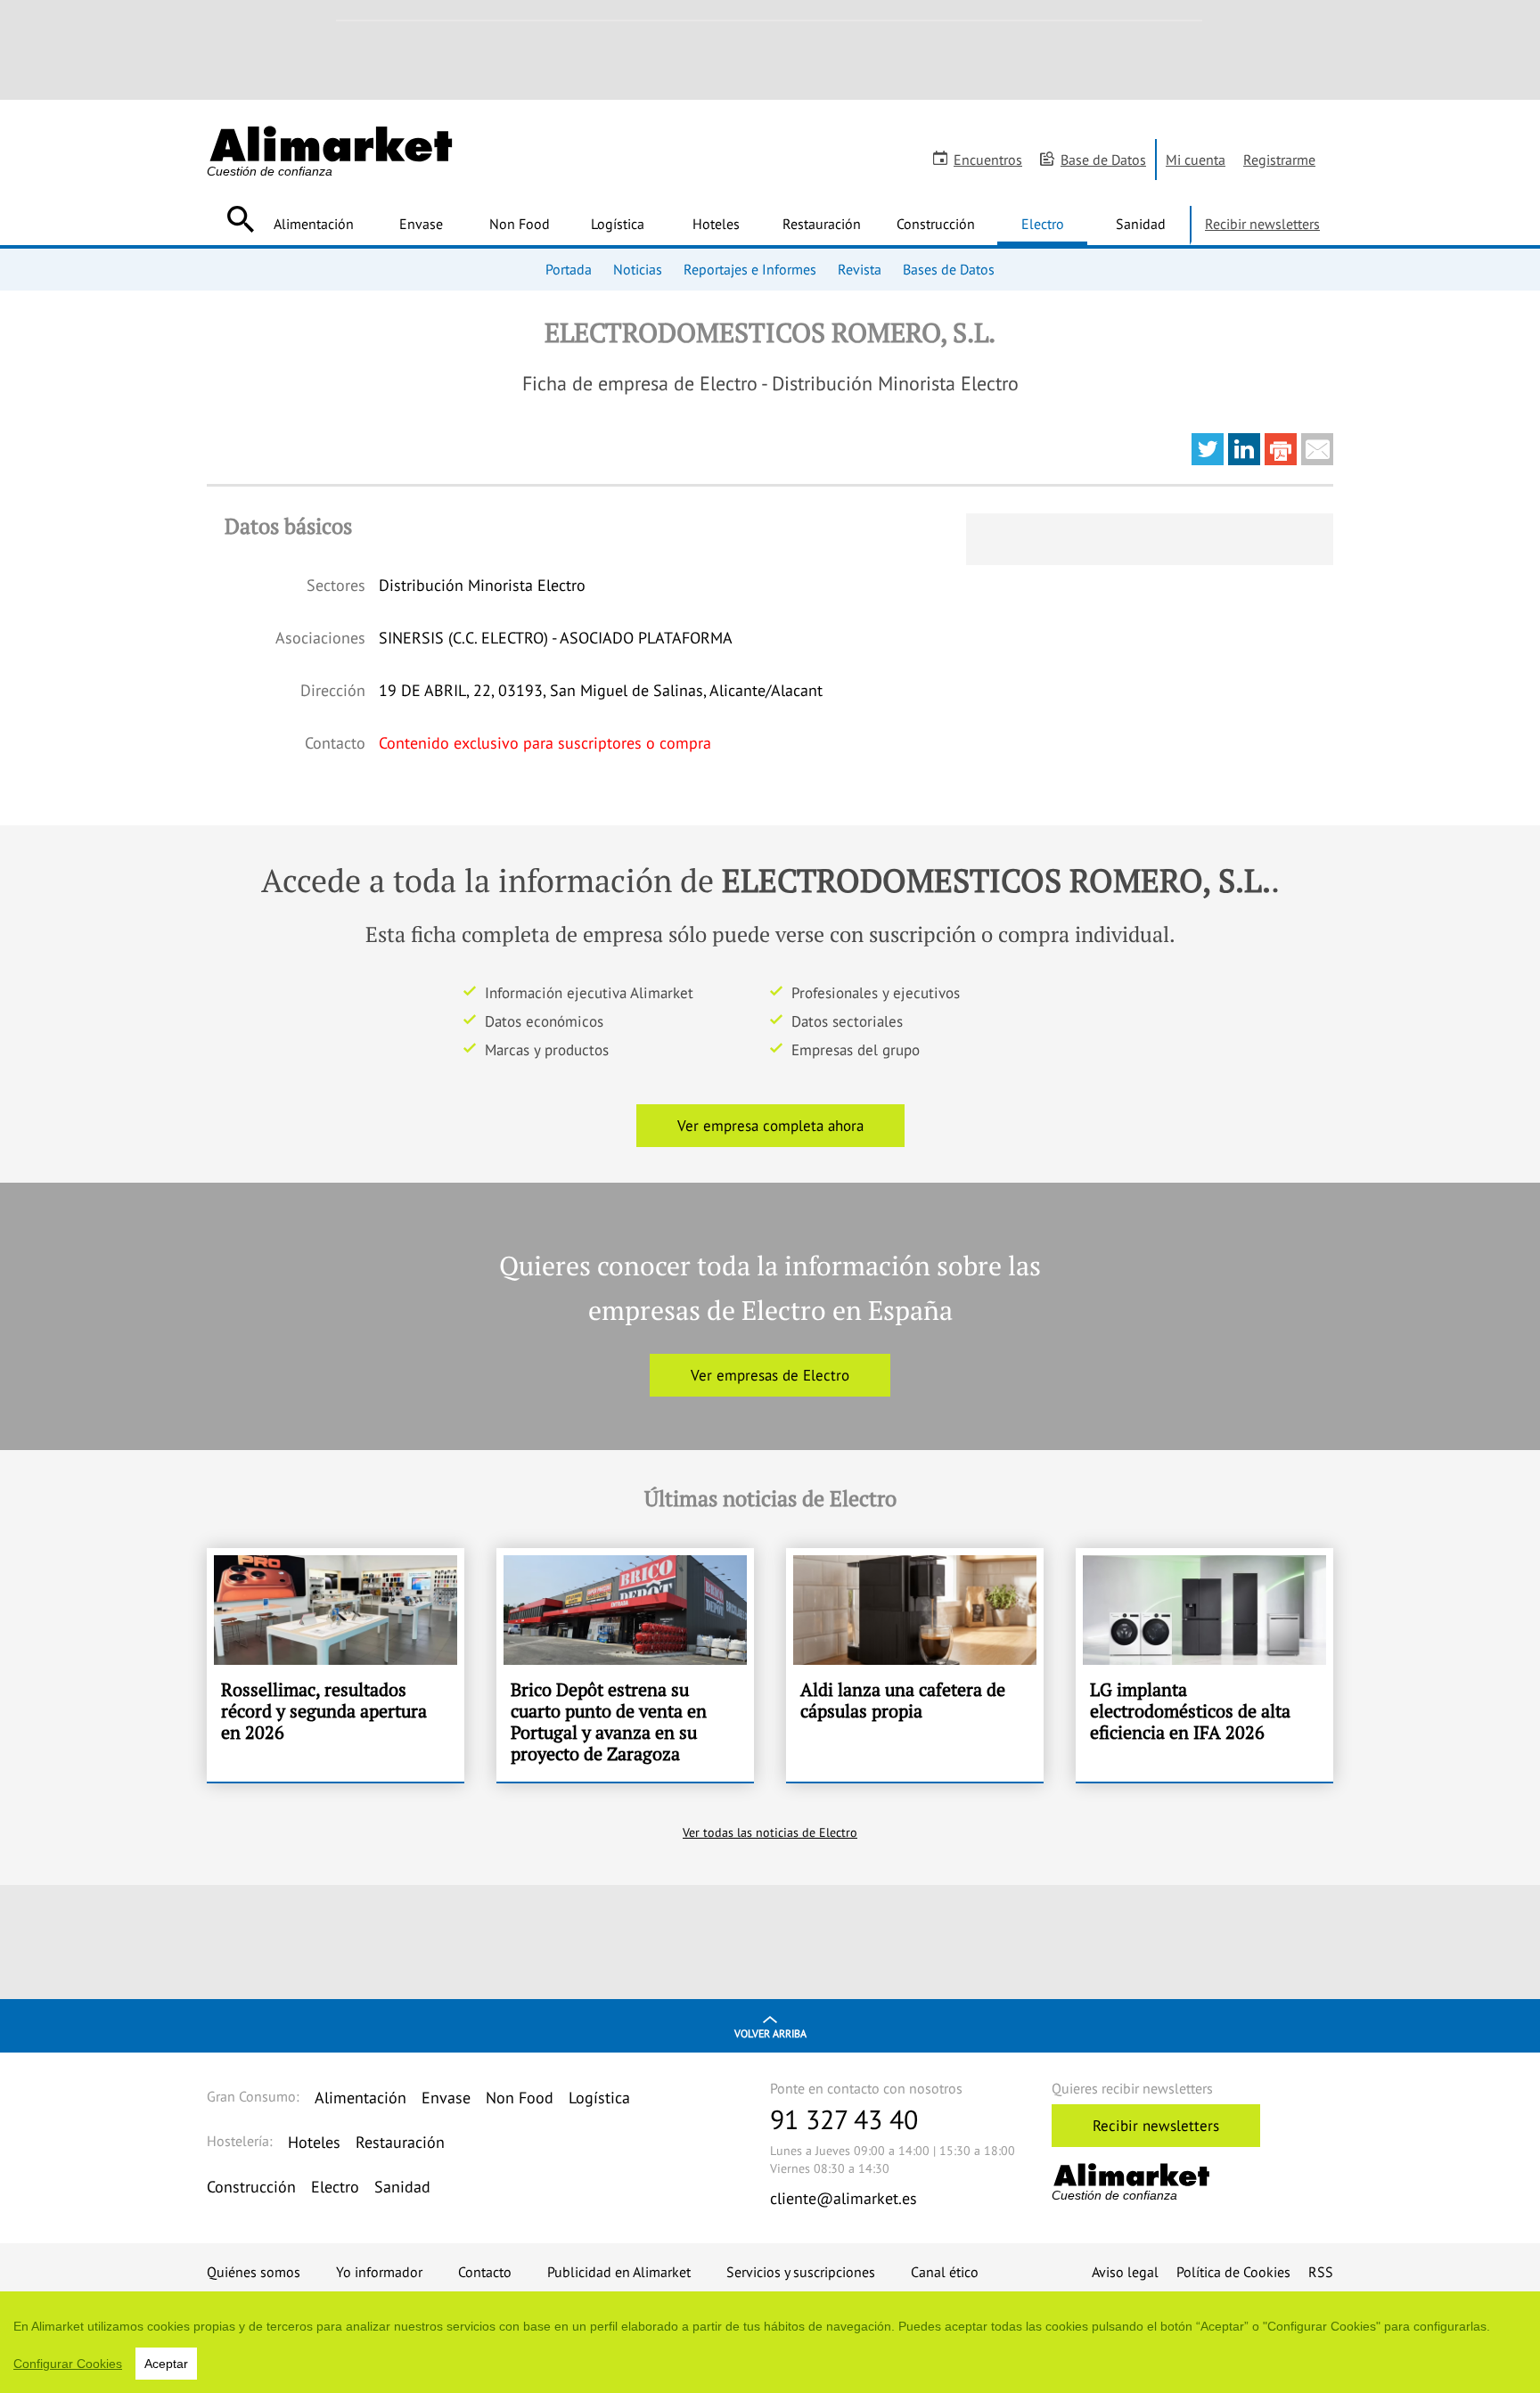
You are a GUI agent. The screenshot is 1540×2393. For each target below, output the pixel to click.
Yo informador (379, 2272)
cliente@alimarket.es (844, 2198)
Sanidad (1141, 224)
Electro (1043, 224)
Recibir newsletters (1262, 224)
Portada (569, 269)
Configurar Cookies (68, 2364)
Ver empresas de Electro (770, 1375)
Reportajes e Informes (750, 269)
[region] (770, 2342)
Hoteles (716, 224)
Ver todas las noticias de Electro (770, 1832)
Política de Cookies (1233, 2272)
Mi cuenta (1196, 160)
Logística (618, 224)
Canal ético (945, 2272)
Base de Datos (1103, 160)
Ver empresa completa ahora (770, 1126)
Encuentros (988, 160)
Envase (421, 224)
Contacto (485, 2272)
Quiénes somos (254, 2272)
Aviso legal (1125, 2272)
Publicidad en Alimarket (619, 2272)
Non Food (520, 224)
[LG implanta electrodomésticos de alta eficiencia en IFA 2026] (1204, 1665)
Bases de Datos (949, 269)
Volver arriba (770, 2033)
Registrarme (1279, 160)
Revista (860, 269)
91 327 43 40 (844, 2119)
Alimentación (314, 224)
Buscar (240, 219)
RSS (1321, 2272)
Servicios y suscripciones (801, 2272)
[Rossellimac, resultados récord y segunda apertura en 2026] (336, 1665)
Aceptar (166, 2364)
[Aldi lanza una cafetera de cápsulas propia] (915, 1665)
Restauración (822, 224)
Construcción (936, 224)
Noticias (638, 269)
